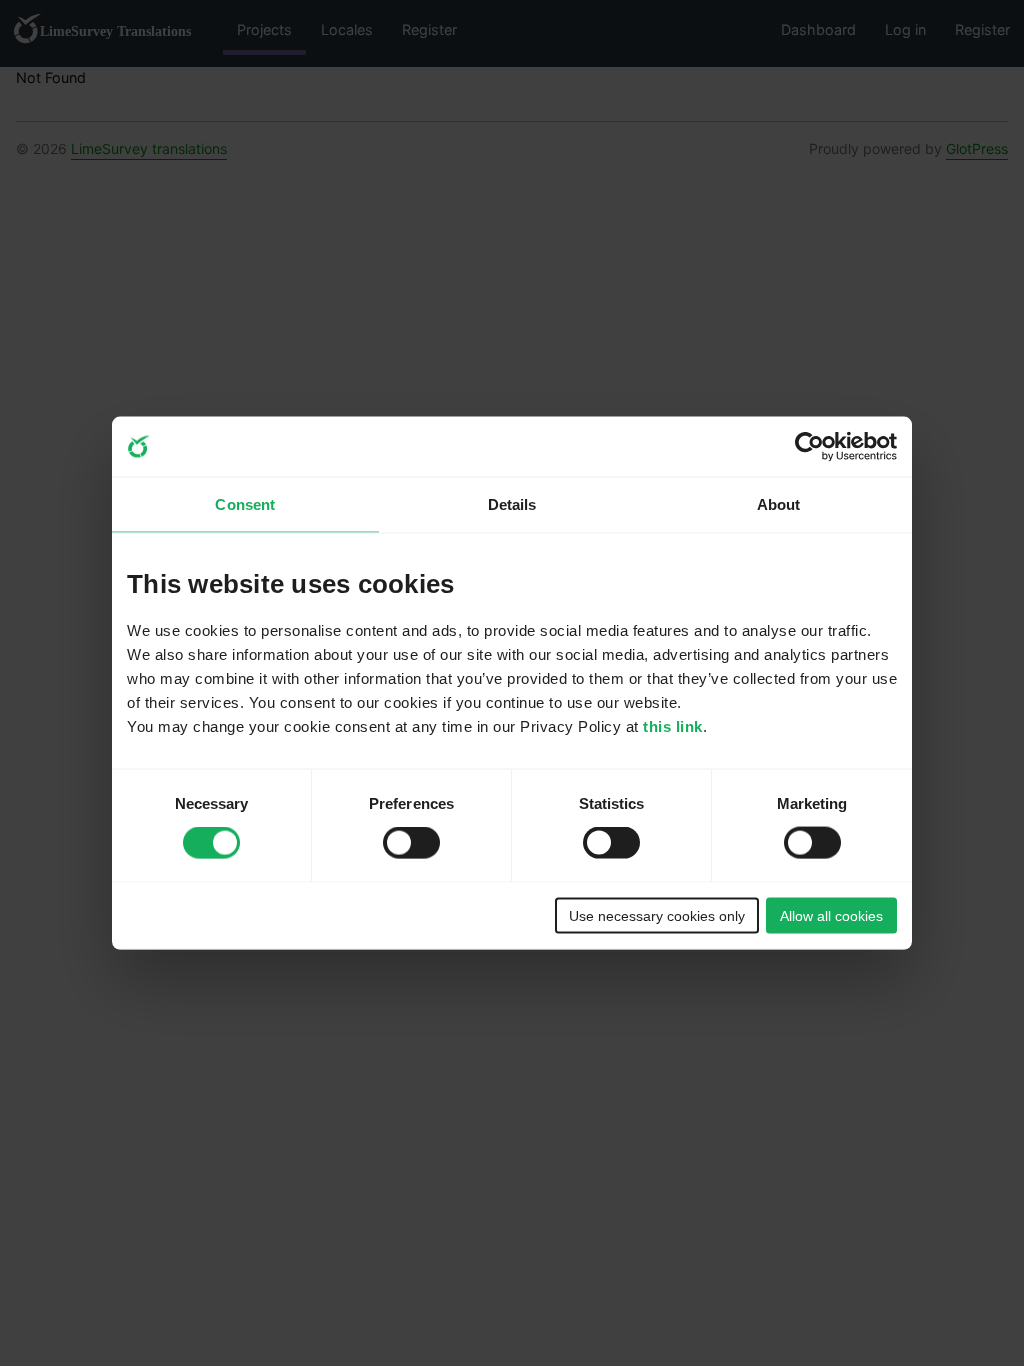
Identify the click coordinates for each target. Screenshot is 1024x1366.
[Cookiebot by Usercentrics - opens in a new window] (809, 447)
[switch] (411, 843)
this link (673, 725)
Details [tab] (512, 504)
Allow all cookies (831, 915)
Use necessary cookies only (657, 915)
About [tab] (779, 504)
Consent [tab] (245, 504)
